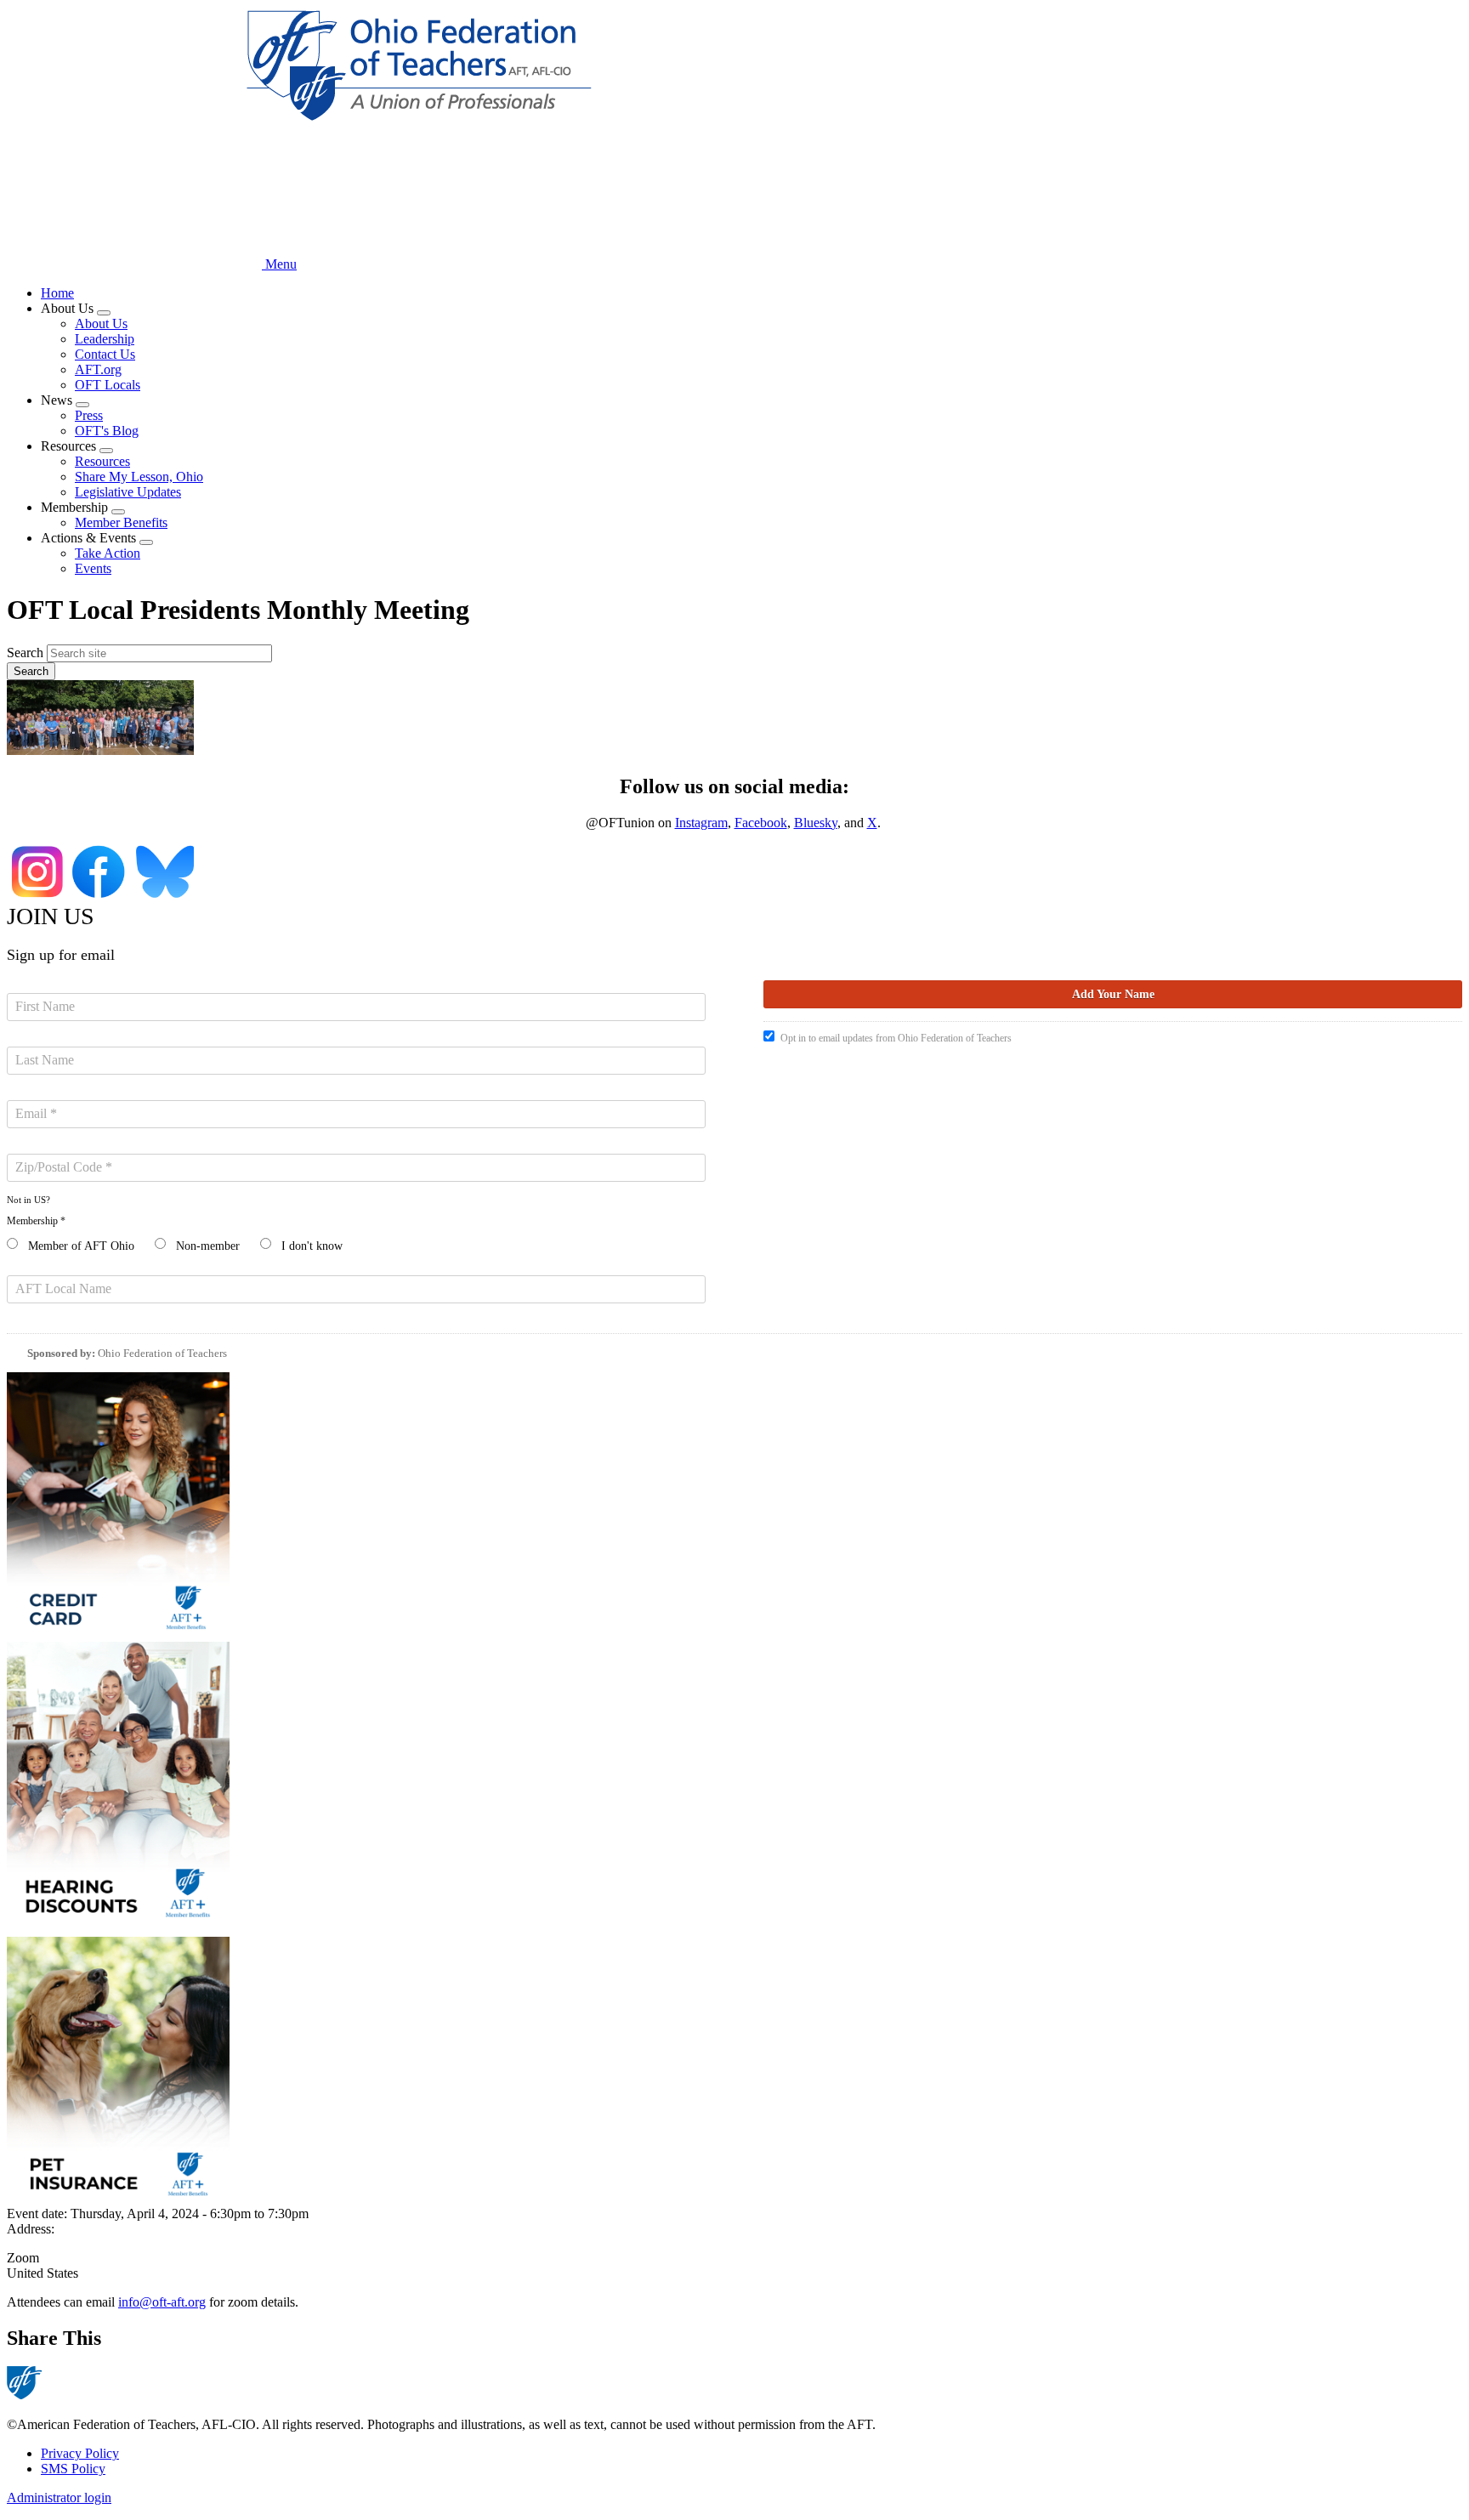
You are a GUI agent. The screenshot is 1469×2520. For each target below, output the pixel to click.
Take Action (108, 553)
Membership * (36, 1221)
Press (89, 415)
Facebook (761, 823)
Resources (102, 461)
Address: (31, 2229)
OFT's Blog (107, 431)
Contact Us (105, 354)
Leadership (105, 339)
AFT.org (98, 369)
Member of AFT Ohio (81, 1246)
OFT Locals (108, 385)
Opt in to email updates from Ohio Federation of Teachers (896, 1038)
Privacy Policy (80, 2453)
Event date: (39, 2214)
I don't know (312, 1246)
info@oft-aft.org (162, 2302)
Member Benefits (121, 522)
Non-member (208, 1246)
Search (25, 653)
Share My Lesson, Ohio (139, 477)
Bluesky (816, 823)
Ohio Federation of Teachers (162, 1353)
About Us (101, 324)
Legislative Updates (128, 492)
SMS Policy (73, 2469)
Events (93, 568)
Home (57, 293)
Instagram (701, 823)
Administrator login (59, 2497)
